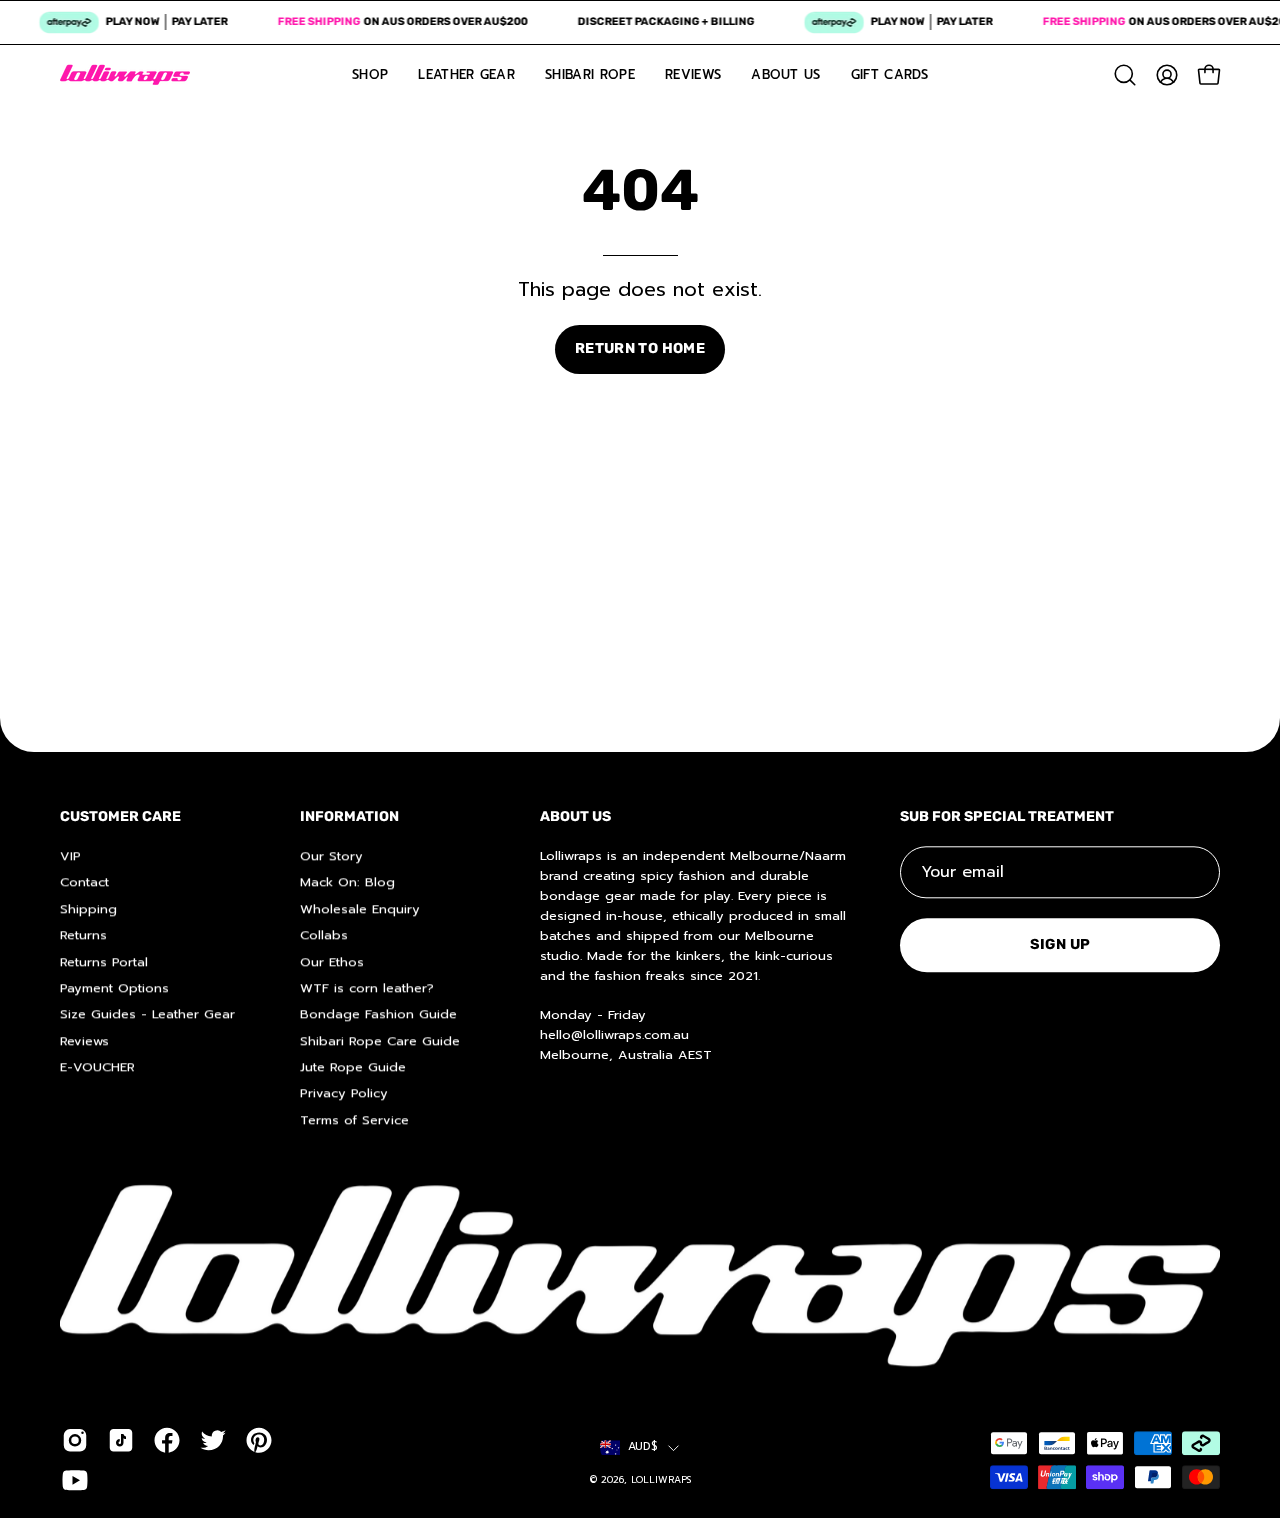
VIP (70, 855)
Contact (84, 881)
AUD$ (643, 1447)
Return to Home (640, 348)
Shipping (88, 908)
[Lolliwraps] (125, 75)
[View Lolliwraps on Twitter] (213, 1441)
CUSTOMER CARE (120, 816)
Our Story (331, 855)
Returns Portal (104, 960)
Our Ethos (332, 960)
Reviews (84, 1040)
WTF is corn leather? (367, 987)
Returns (83, 934)
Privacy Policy (344, 1092)
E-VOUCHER (97, 1066)
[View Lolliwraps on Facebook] (167, 1441)
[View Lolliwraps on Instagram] (75, 1441)
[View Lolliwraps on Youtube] (75, 1481)
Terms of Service (354, 1119)
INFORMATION (349, 816)
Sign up (1060, 944)
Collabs (324, 934)
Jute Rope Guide (353, 1066)
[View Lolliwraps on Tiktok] (121, 1441)
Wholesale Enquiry (360, 908)
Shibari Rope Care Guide (380, 1040)
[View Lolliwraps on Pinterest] (259, 1441)
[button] (1125, 75)
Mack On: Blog (347, 881)
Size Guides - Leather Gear (147, 1013)
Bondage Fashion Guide (378, 1013)
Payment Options (114, 987)
